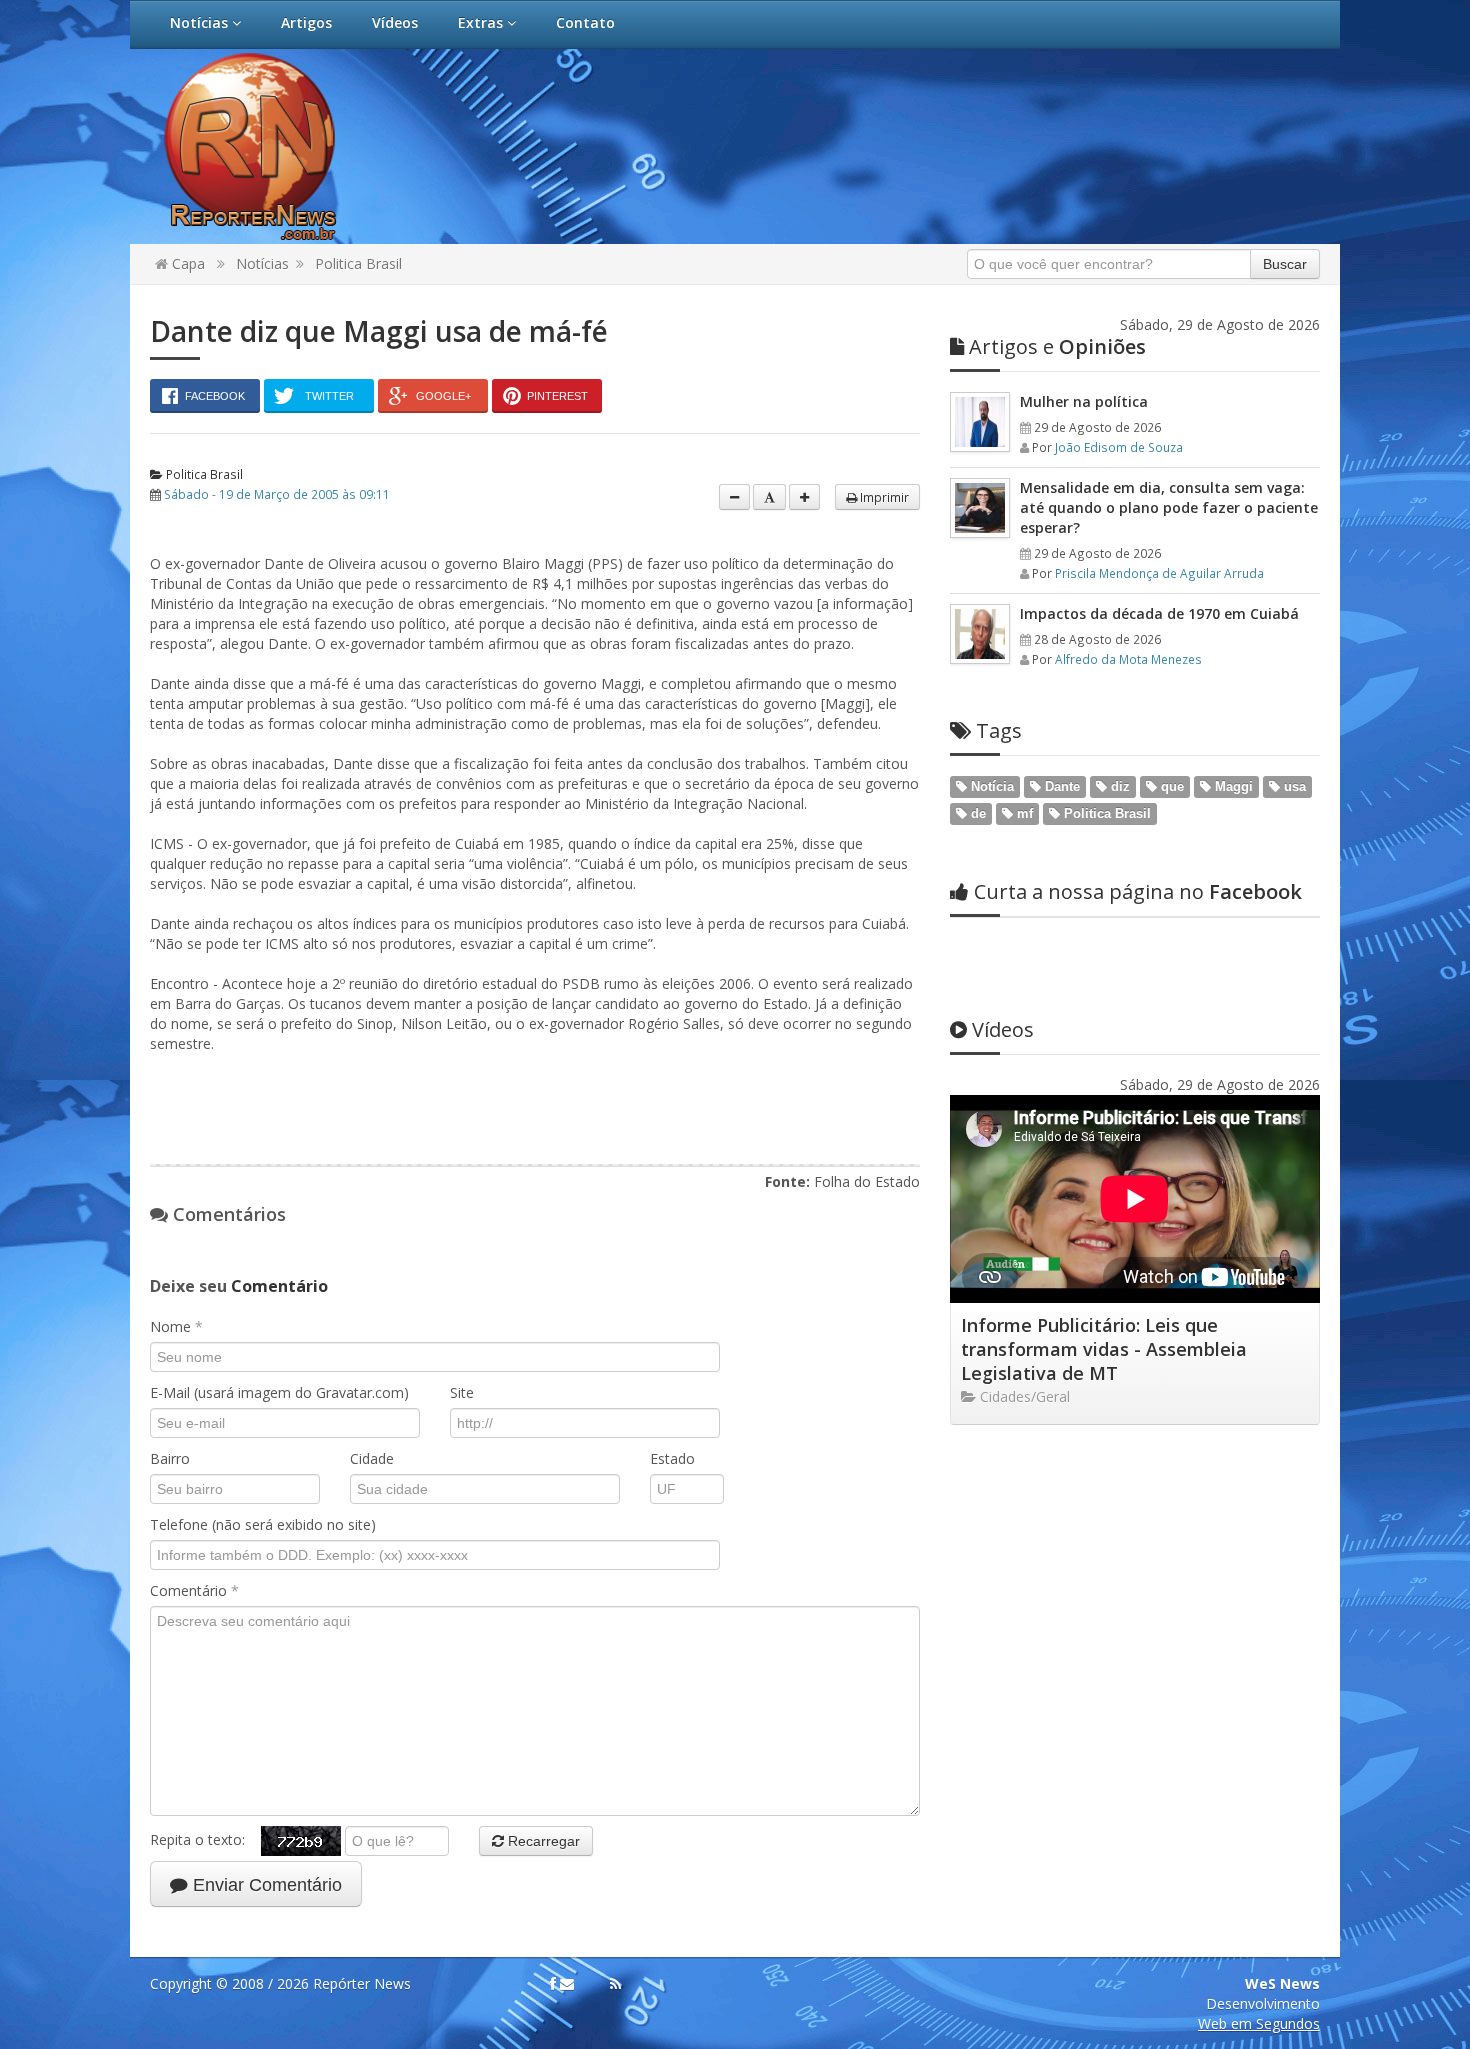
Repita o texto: (205, 1839)
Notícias (201, 22)
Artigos (306, 22)
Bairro (170, 1458)
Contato (585, 22)
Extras (482, 22)
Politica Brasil (358, 263)
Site (462, 1392)
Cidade (372, 1458)
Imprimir (883, 497)
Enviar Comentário (265, 1885)
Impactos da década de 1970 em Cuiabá (1159, 613)
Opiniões (1057, 346)
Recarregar (542, 1841)
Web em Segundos (1259, 2023)
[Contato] (567, 1984)
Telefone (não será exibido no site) (263, 1524)
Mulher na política (1084, 401)
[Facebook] (553, 1984)
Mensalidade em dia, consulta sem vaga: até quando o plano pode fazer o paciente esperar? (1169, 507)
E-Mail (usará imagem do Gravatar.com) (279, 1392)
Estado (672, 1458)
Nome (176, 1326)
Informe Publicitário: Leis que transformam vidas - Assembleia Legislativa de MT (1104, 1349)
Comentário (194, 1590)
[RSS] (615, 1984)
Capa (186, 263)
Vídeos (395, 22)
